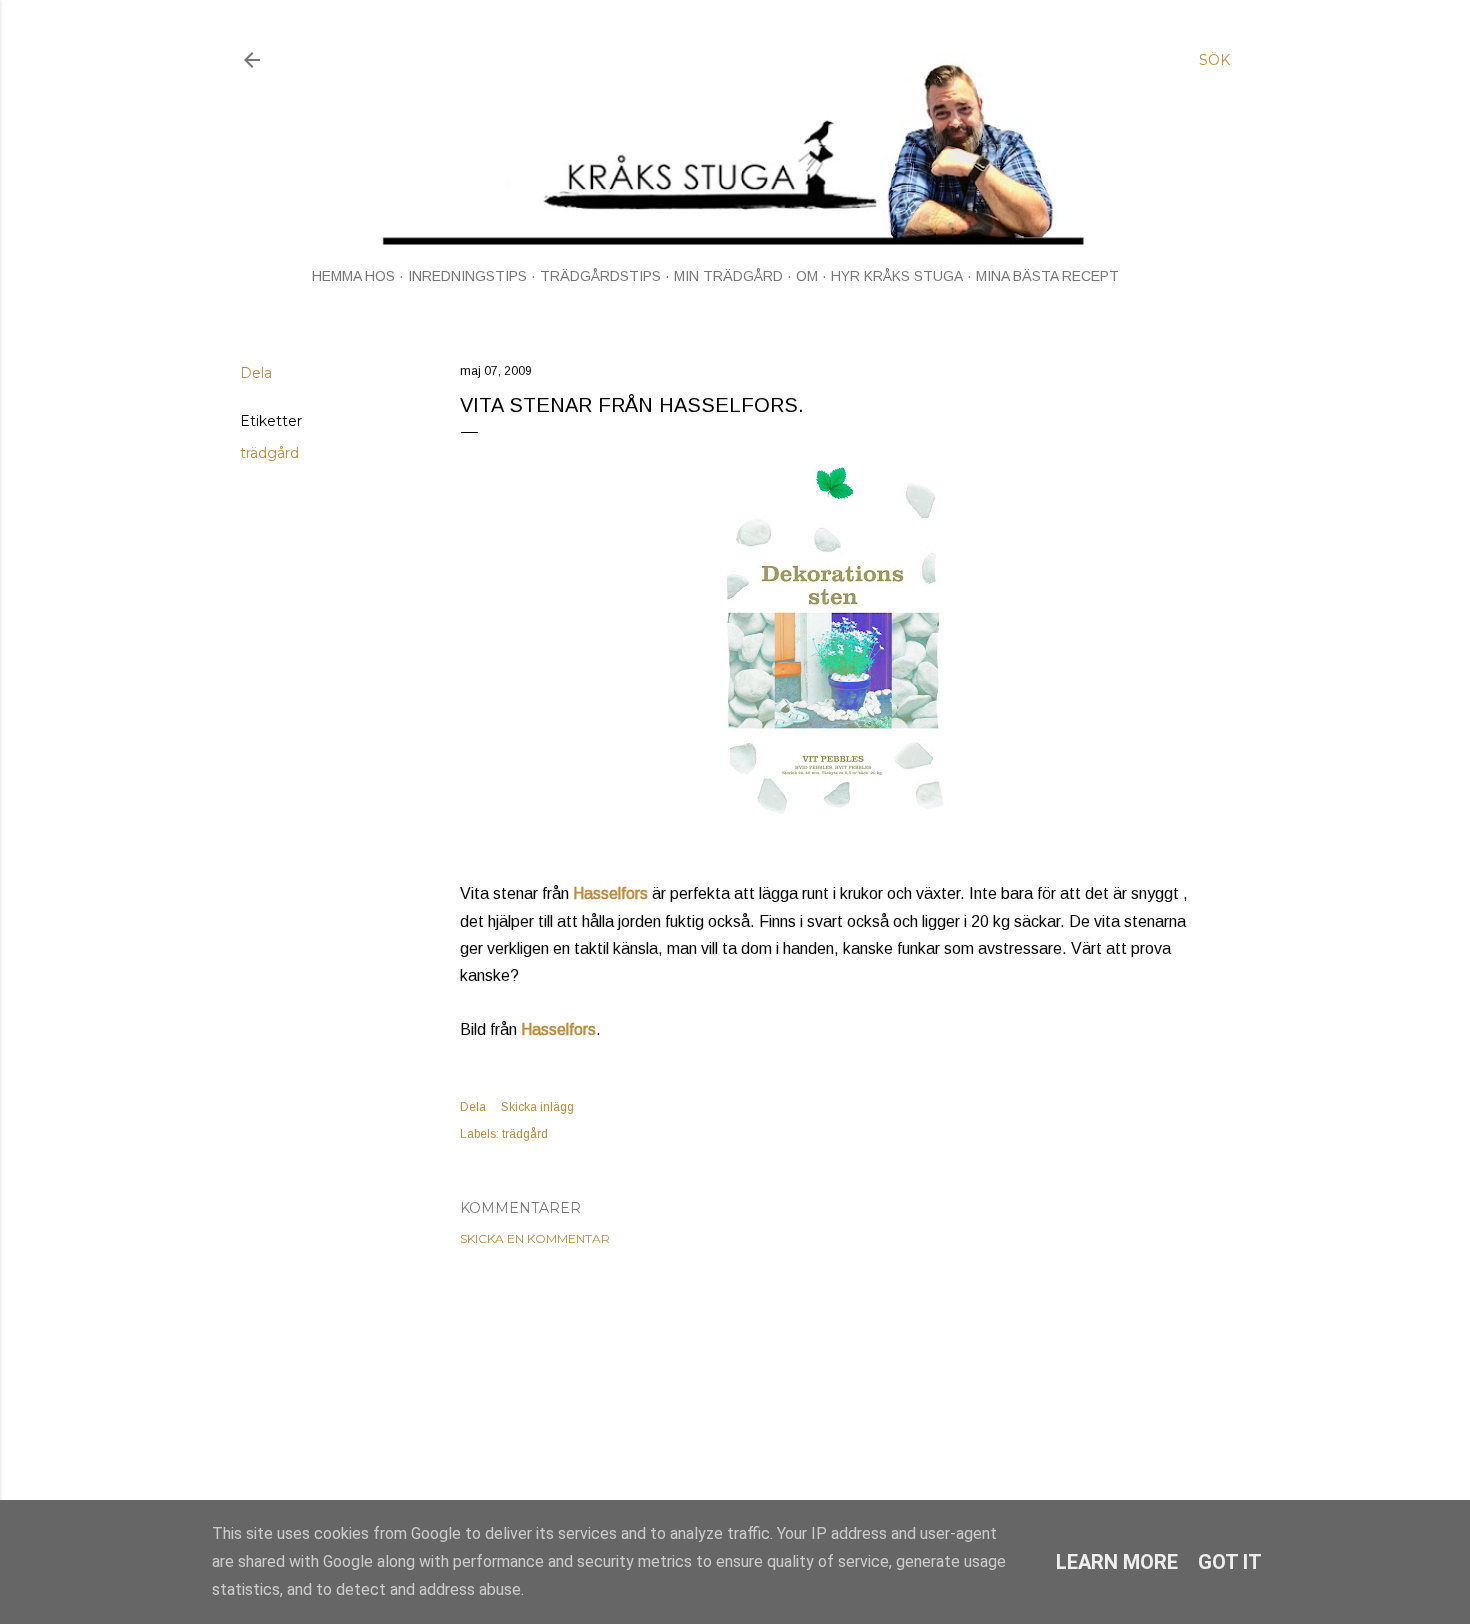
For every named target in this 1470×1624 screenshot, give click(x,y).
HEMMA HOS (353, 276)
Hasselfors (610, 893)
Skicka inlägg (537, 1107)
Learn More (1117, 1562)
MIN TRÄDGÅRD (728, 276)
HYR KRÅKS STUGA (897, 276)
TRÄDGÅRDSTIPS (600, 276)
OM (807, 276)
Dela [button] (256, 373)
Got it (1230, 1562)
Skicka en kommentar (535, 1238)
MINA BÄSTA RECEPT (1047, 276)
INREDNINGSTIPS (467, 276)
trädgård (269, 453)
